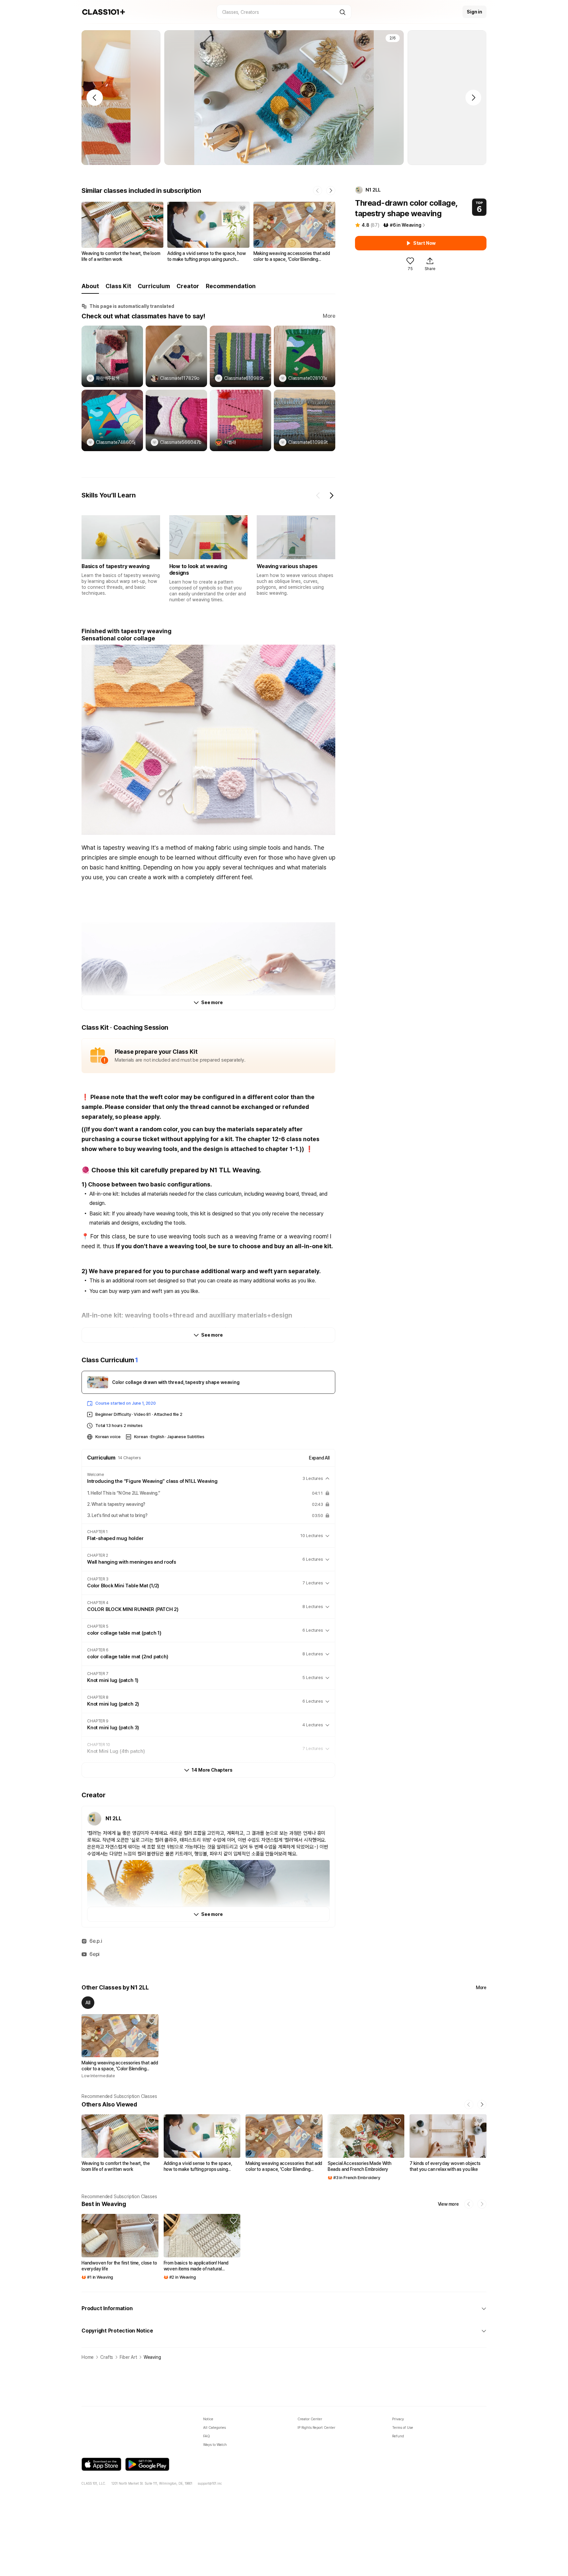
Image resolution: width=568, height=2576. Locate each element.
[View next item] (331, 495)
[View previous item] (318, 495)
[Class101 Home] (104, 12)
